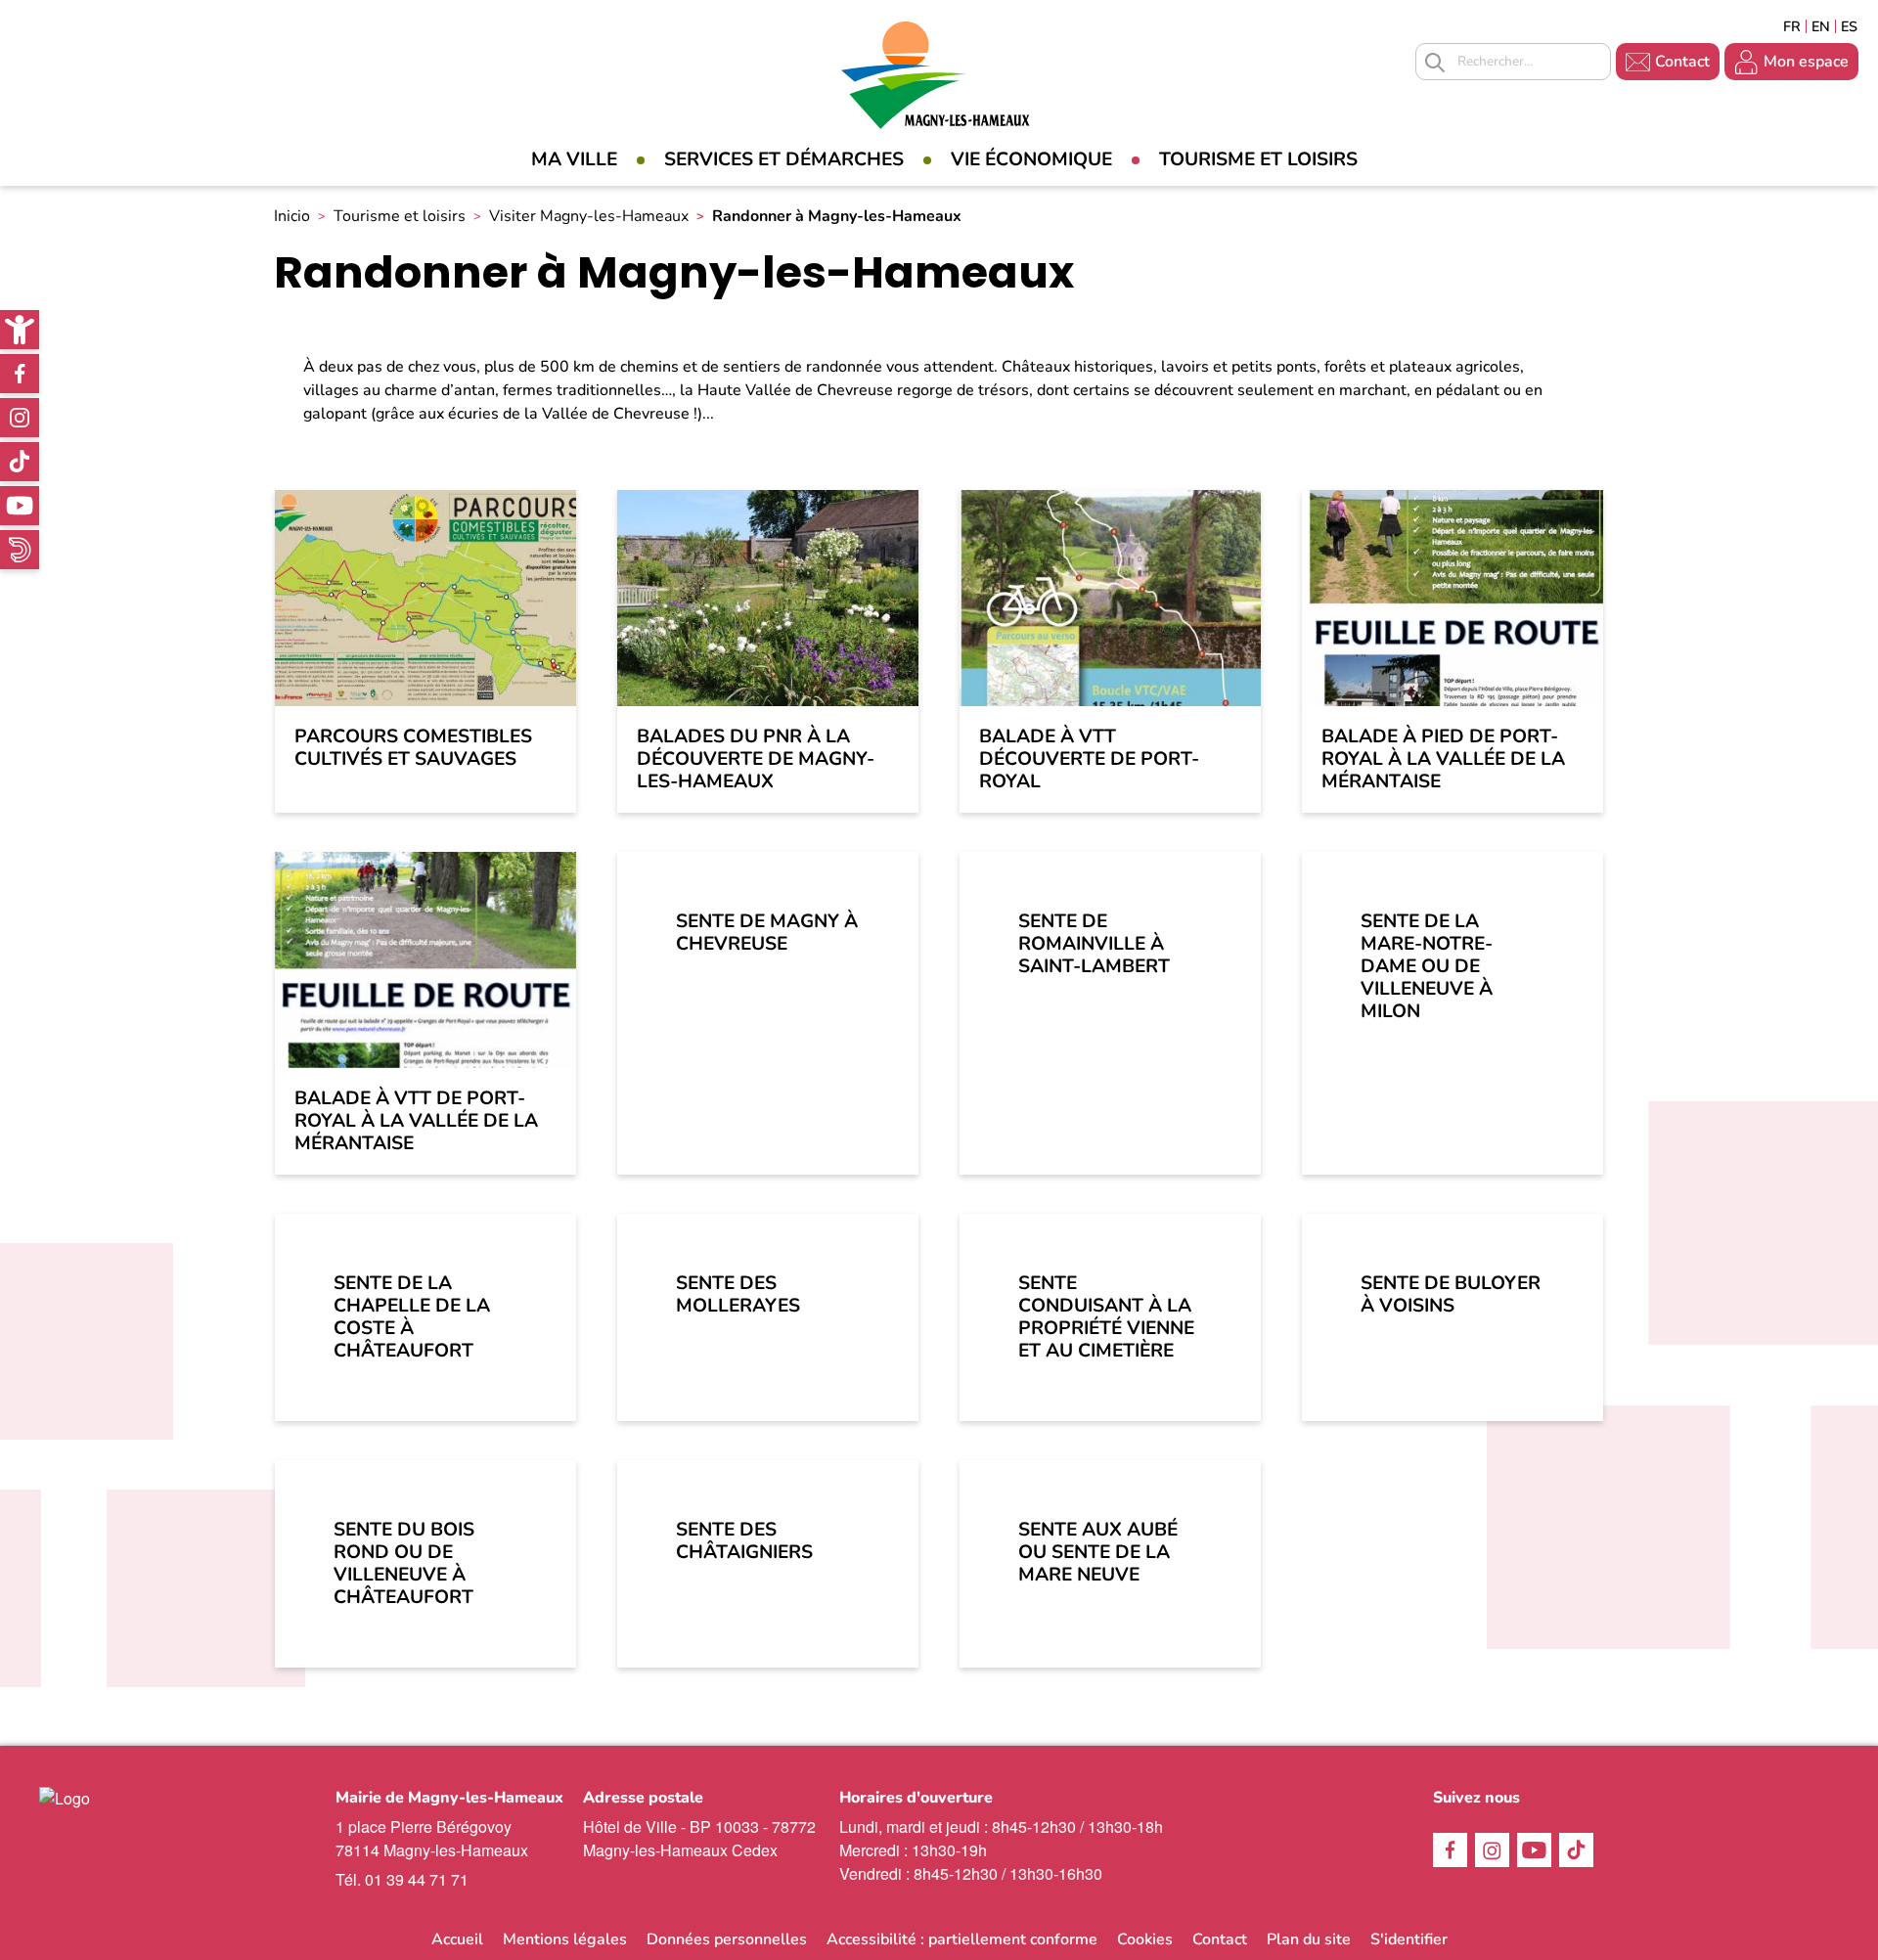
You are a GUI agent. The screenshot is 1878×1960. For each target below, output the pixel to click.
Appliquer (1435, 63)
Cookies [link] (1145, 1939)
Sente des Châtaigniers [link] (744, 1541)
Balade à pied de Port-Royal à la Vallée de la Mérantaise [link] (1443, 759)
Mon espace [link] (1806, 62)
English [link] (1821, 26)
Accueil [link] (457, 1939)
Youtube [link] (20, 506)
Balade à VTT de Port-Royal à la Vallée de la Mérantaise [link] (416, 1121)
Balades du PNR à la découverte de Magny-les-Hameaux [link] (756, 759)
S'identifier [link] (1409, 1939)
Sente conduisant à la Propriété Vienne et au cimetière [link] (1106, 1317)
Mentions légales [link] (565, 1939)
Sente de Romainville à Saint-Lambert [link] (1094, 944)
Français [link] (1792, 26)
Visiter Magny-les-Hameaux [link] (589, 216)
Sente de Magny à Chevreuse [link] (767, 933)
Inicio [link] (292, 216)
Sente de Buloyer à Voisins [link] (1451, 1294)
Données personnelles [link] (727, 1939)
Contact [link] (1682, 62)
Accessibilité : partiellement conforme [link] (962, 1939)
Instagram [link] (20, 418)
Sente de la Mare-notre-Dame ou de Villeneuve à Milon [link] (1427, 966)
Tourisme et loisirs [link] (1258, 159)
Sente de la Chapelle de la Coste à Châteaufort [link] (412, 1317)
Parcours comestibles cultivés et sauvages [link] (413, 748)
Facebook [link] (20, 374)
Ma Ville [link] (574, 159)
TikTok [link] (20, 462)
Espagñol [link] (1850, 26)
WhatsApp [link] (20, 550)
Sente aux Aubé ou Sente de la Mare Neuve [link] (1098, 1552)
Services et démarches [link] (784, 159)
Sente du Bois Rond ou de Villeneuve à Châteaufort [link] (404, 1563)
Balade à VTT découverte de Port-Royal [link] (1089, 759)
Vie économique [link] (1031, 159)
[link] (20, 330)
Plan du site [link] (1309, 1939)
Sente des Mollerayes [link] (738, 1294)
